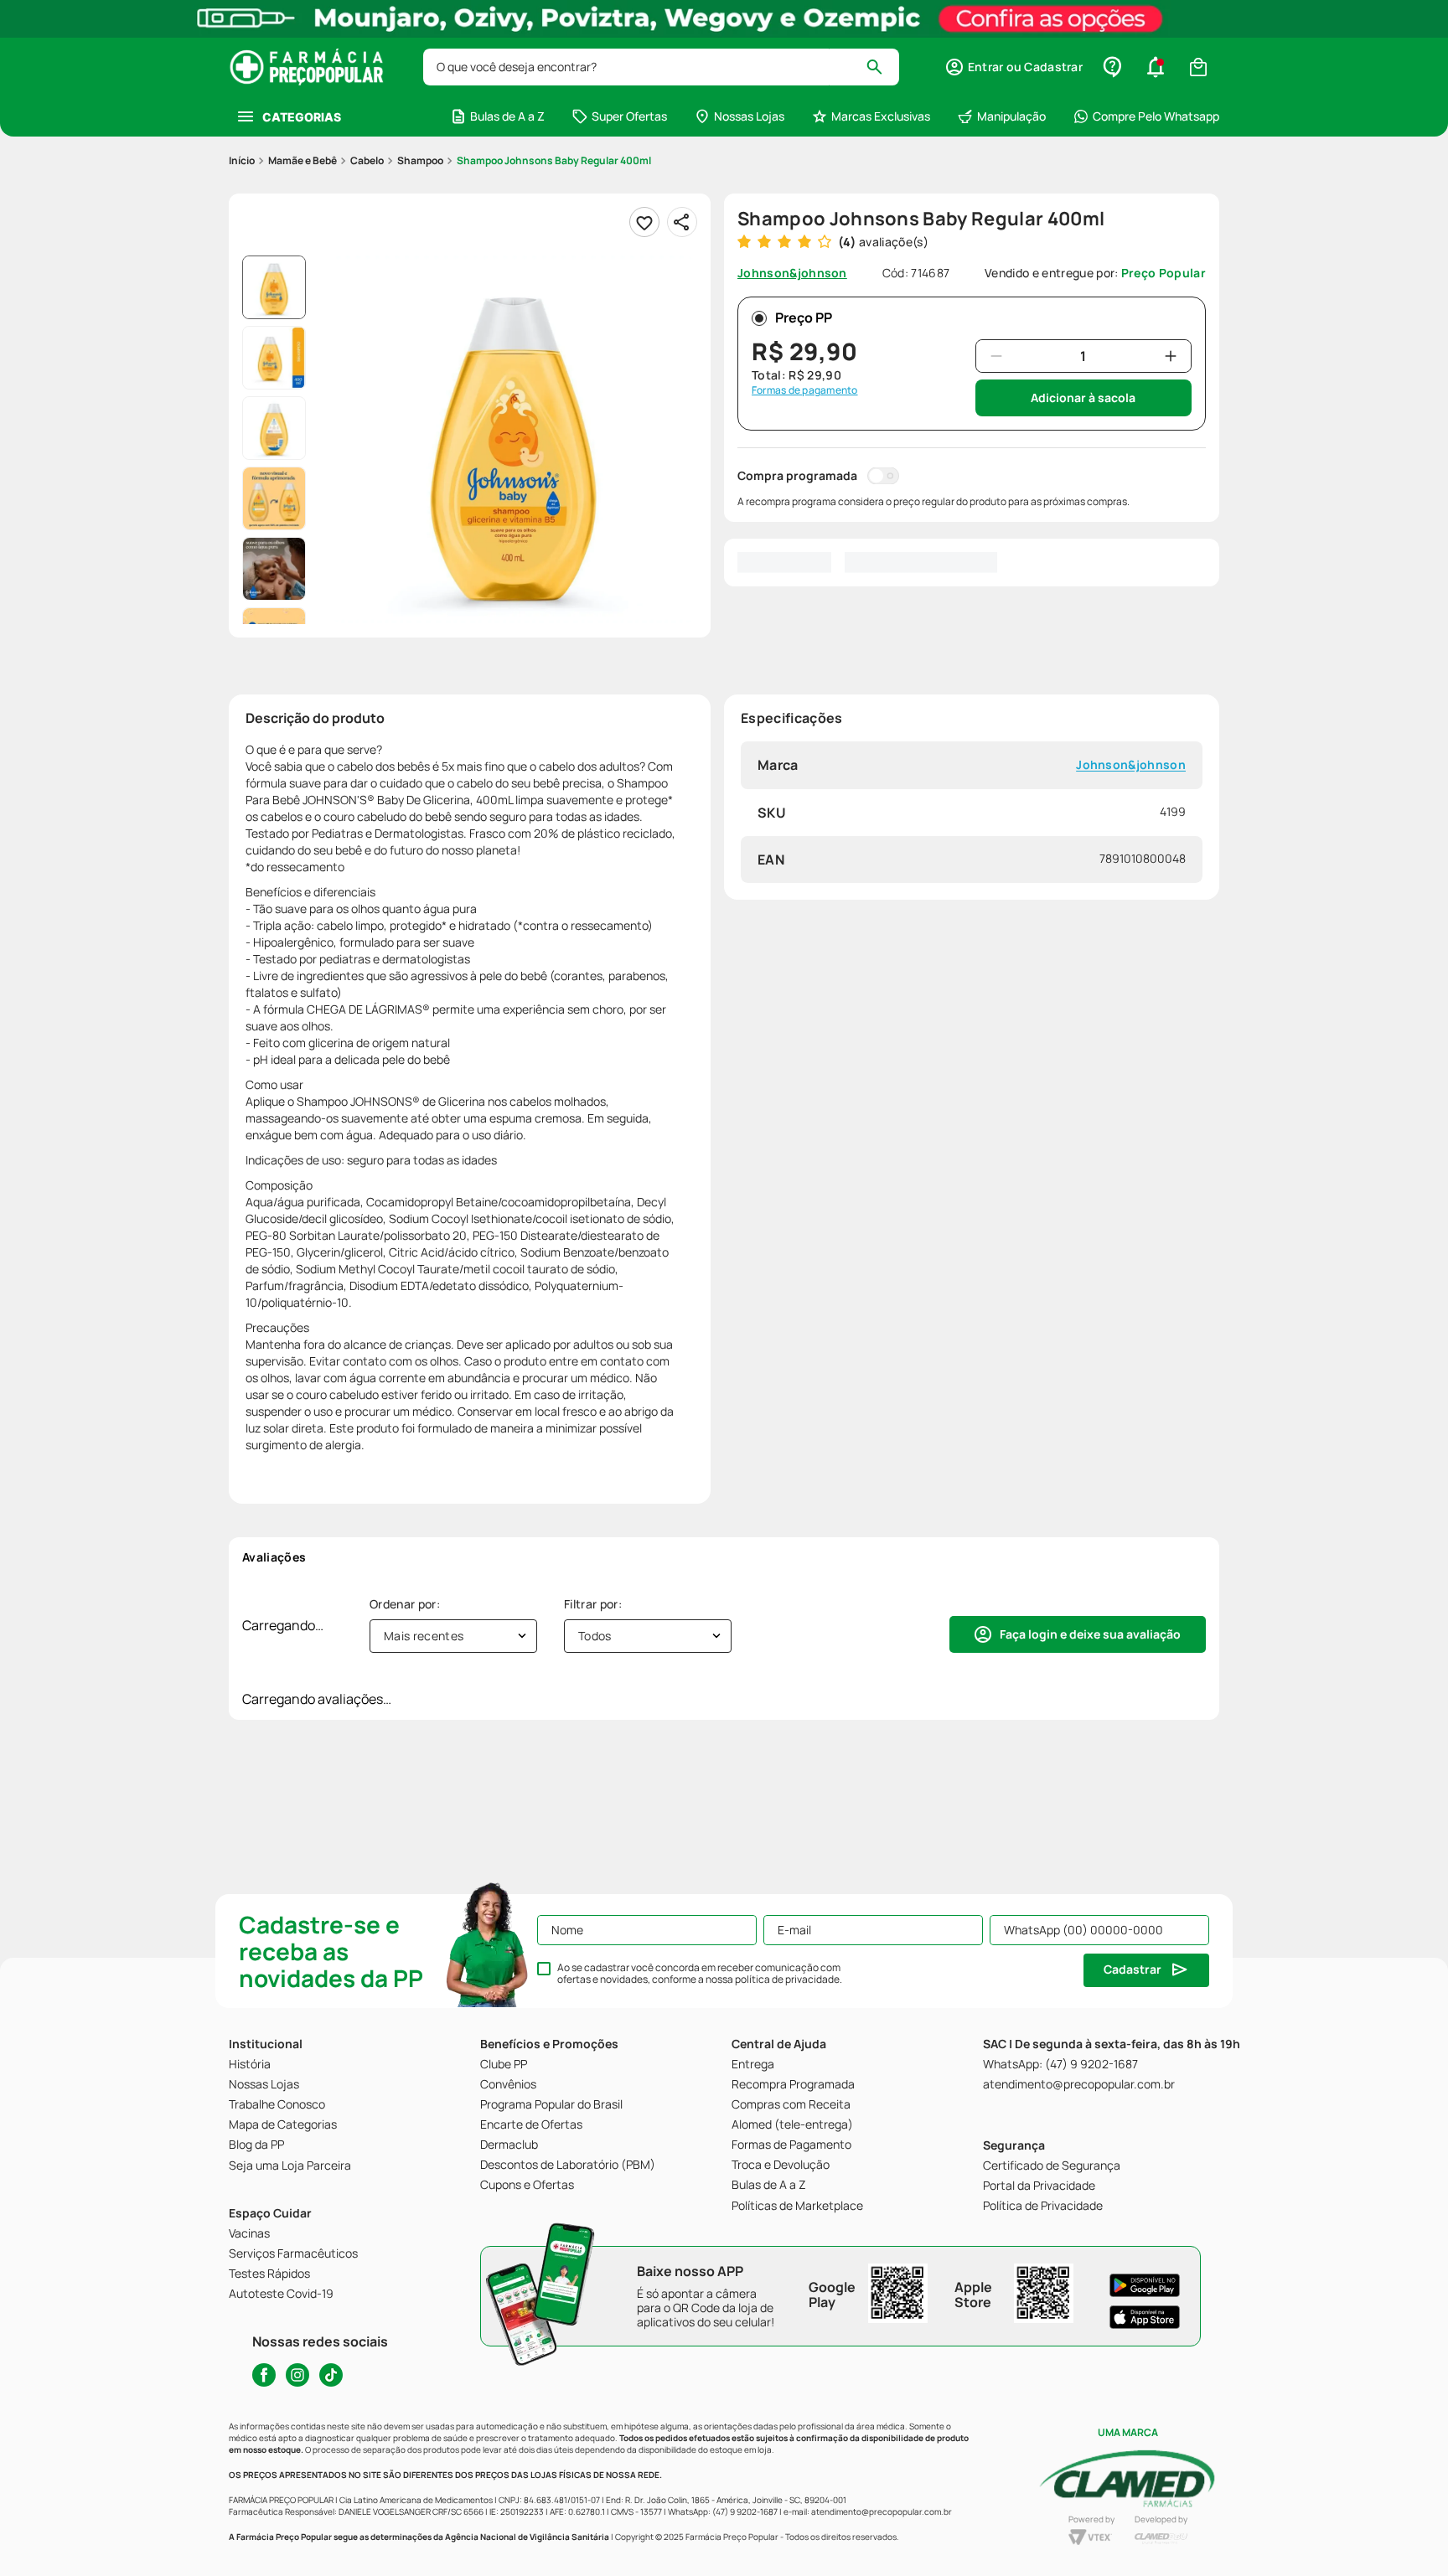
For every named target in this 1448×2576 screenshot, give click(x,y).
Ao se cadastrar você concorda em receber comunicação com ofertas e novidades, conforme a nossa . (700, 1974)
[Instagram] (297, 2375)
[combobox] (661, 67)
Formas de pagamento (805, 390)
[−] (996, 356)
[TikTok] (331, 2375)
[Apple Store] (1145, 2317)
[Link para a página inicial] (242, 161)
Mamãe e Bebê (303, 160)
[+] (1171, 356)
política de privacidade (787, 1979)
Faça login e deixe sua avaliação (1090, 1634)
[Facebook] (264, 2375)
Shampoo (420, 160)
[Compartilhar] (682, 222)
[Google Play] (1145, 2285)
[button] (1014, 67)
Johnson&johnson (1131, 765)
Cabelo (367, 160)
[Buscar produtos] (882, 67)
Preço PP (804, 317)
